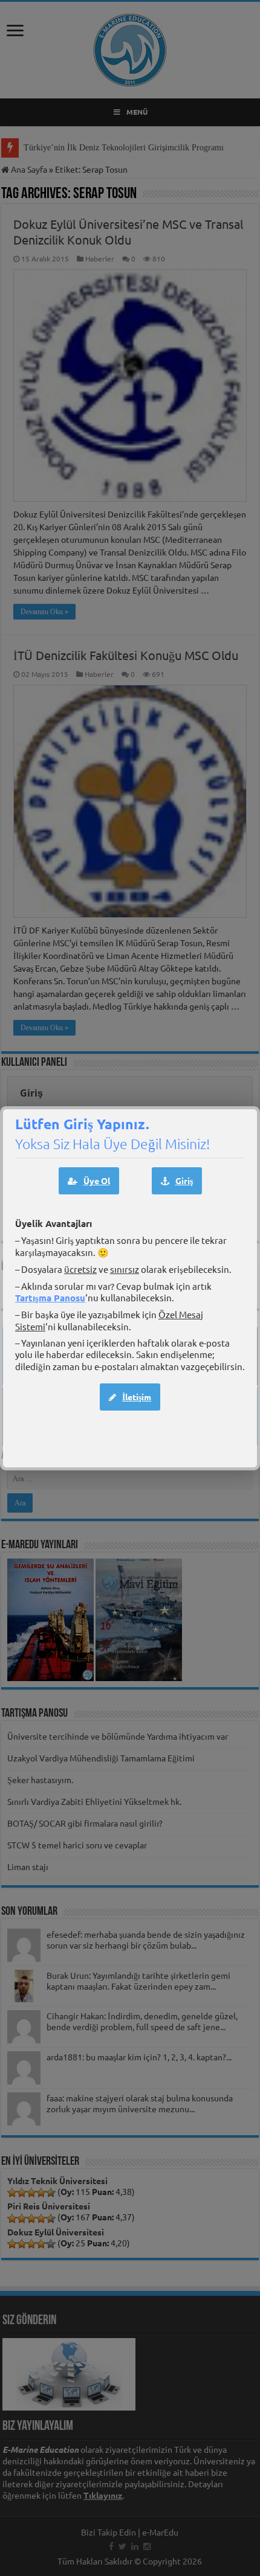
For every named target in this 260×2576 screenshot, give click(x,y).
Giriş (184, 1181)
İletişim (137, 1397)
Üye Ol (97, 1181)
